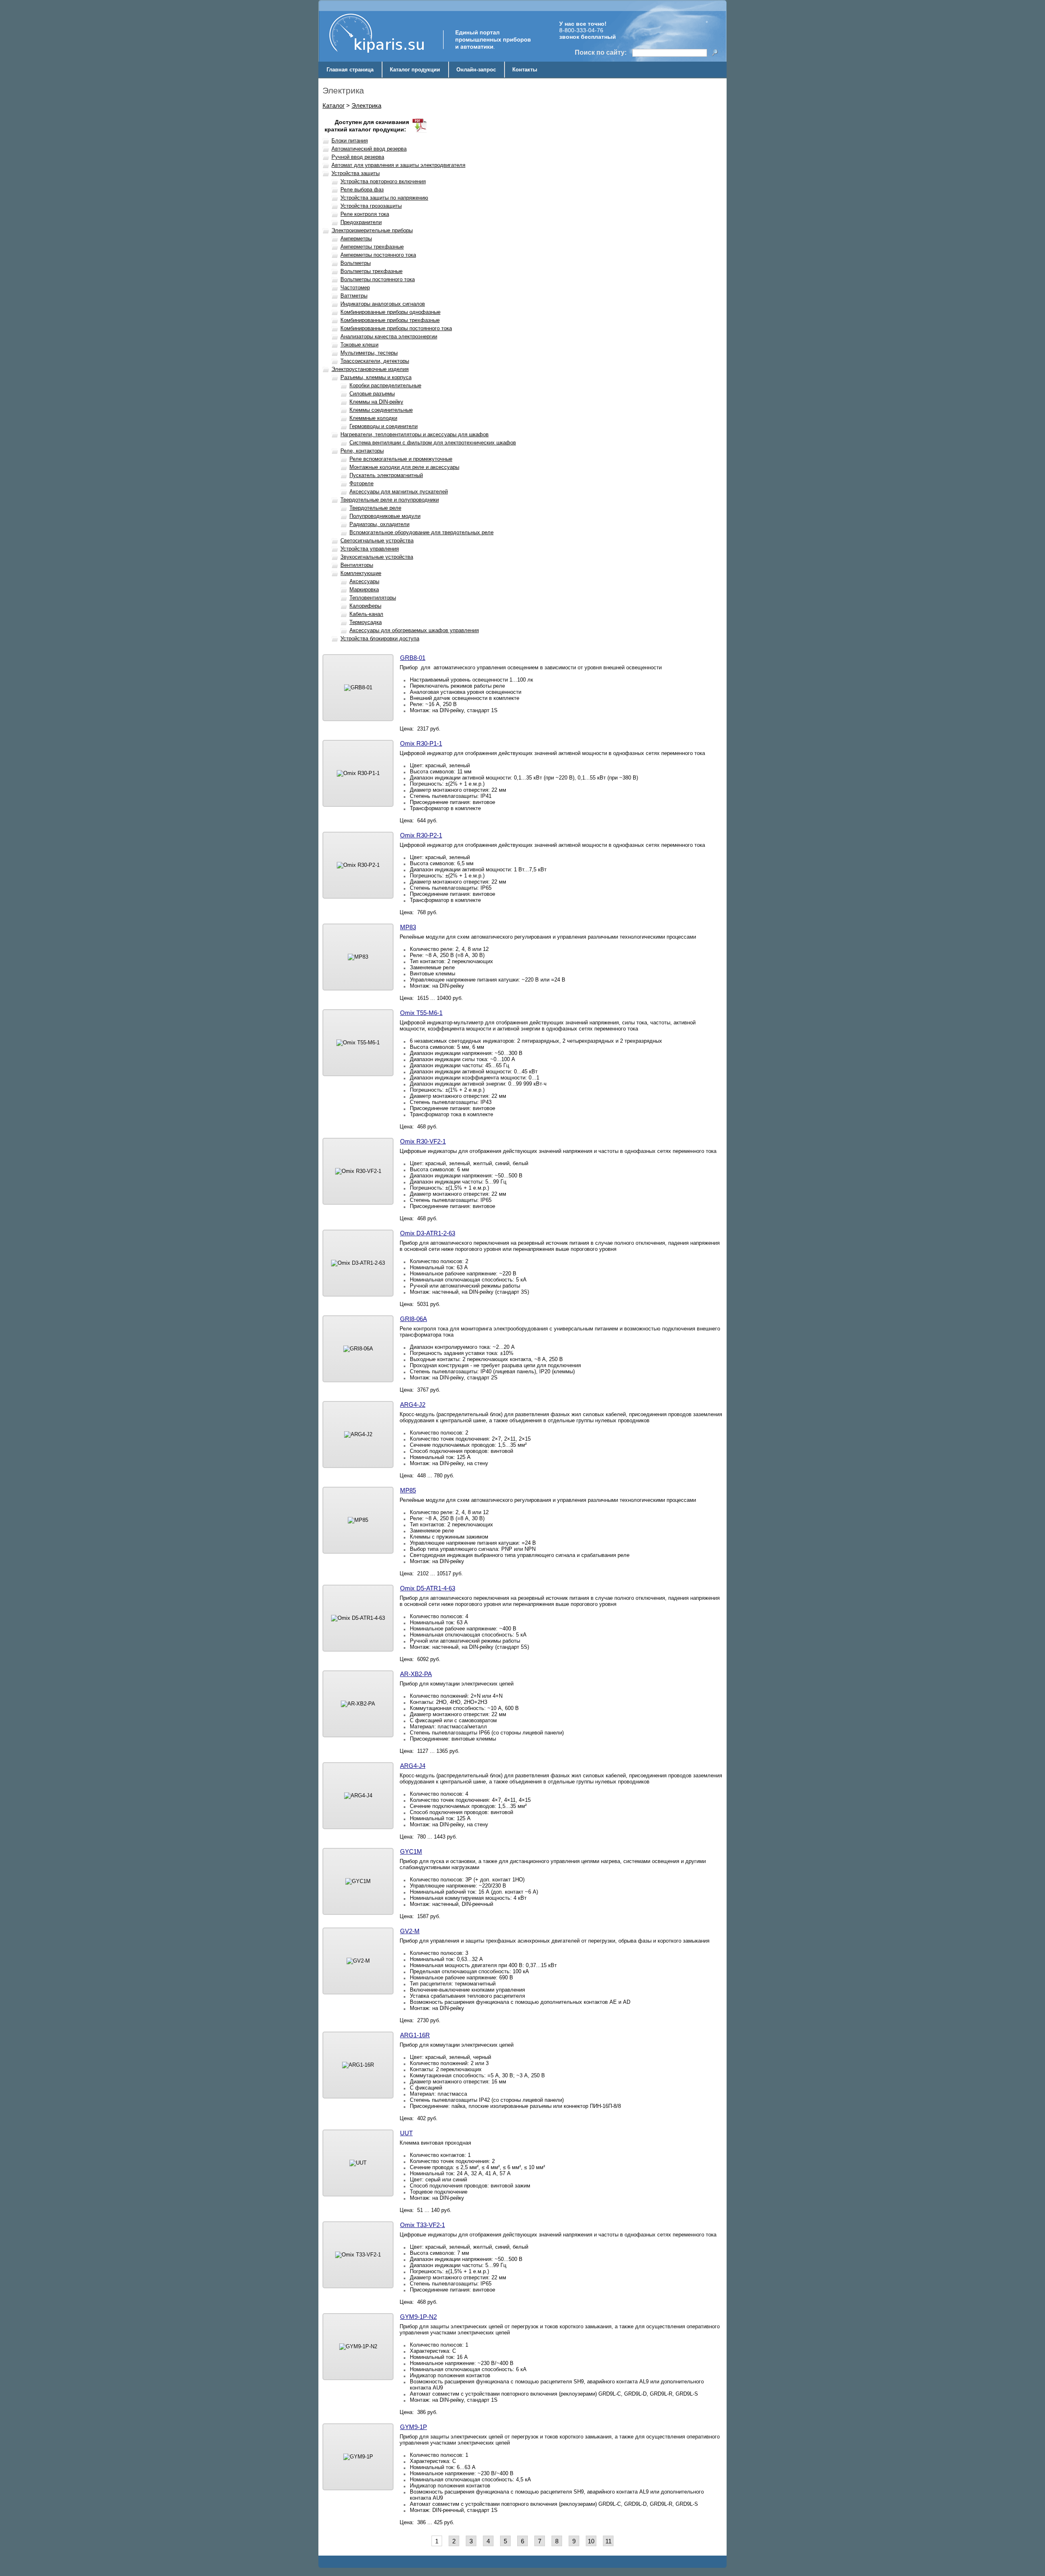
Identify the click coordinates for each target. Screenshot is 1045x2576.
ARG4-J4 (413, 1766)
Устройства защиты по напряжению (384, 198)
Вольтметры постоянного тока (378, 279)
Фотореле (361, 483)
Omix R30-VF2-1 (423, 1141)
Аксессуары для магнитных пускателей (399, 492)
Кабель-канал (366, 614)
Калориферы (365, 606)
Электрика (366, 105)
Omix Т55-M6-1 (421, 1013)
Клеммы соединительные (381, 410)
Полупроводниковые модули (385, 516)
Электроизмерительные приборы (372, 230)
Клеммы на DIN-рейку (376, 402)
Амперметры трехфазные (372, 247)
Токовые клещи (359, 345)
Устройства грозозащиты (371, 206)
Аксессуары (364, 581)
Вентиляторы (357, 565)
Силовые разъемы (372, 394)
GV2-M (410, 1931)
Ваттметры (354, 296)
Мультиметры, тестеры (369, 353)
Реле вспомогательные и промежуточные (401, 459)
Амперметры (356, 239)
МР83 (408, 927)
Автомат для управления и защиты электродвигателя (398, 165)
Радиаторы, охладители (379, 524)
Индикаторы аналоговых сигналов (383, 304)
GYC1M (411, 1851)
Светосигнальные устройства (377, 541)
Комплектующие (361, 573)
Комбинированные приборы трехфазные (390, 320)
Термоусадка (366, 622)
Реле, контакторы (362, 451)
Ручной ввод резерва (358, 157)
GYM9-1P (414, 2427)
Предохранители (361, 222)
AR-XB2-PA (416, 1674)
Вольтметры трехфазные (371, 271)
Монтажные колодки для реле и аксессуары (404, 467)
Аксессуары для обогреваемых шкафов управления (414, 630)
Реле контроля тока (365, 214)
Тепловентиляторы (373, 598)
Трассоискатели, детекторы (375, 361)
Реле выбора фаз (362, 190)
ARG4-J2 (413, 1405)
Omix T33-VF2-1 (422, 2225)
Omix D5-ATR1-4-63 (428, 1588)
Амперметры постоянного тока (378, 255)
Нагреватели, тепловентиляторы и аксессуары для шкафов (415, 434)
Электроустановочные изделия (370, 369)
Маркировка (364, 590)
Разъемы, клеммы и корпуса (376, 377)
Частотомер (355, 288)
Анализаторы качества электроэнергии (389, 336)
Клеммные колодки (373, 418)
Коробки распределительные (385, 385)
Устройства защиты (356, 173)
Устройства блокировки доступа (380, 638)
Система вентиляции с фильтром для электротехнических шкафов (433, 443)
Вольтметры (356, 263)
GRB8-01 (413, 658)
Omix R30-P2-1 (421, 835)
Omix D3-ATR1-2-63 (428, 1233)
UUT (406, 2133)
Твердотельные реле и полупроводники (390, 500)
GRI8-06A (414, 1319)
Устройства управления (370, 549)
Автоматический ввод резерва (369, 149)
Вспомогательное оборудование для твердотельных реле (421, 532)
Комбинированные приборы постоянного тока (396, 328)
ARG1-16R (415, 2035)
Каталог (334, 105)
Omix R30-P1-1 (421, 743)
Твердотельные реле (375, 508)
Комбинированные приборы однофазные (390, 312)
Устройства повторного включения (383, 181)
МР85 (408, 1490)
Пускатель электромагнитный (386, 475)
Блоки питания (350, 141)
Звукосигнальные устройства (377, 557)
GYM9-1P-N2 (418, 2317)
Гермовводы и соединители (384, 426)
